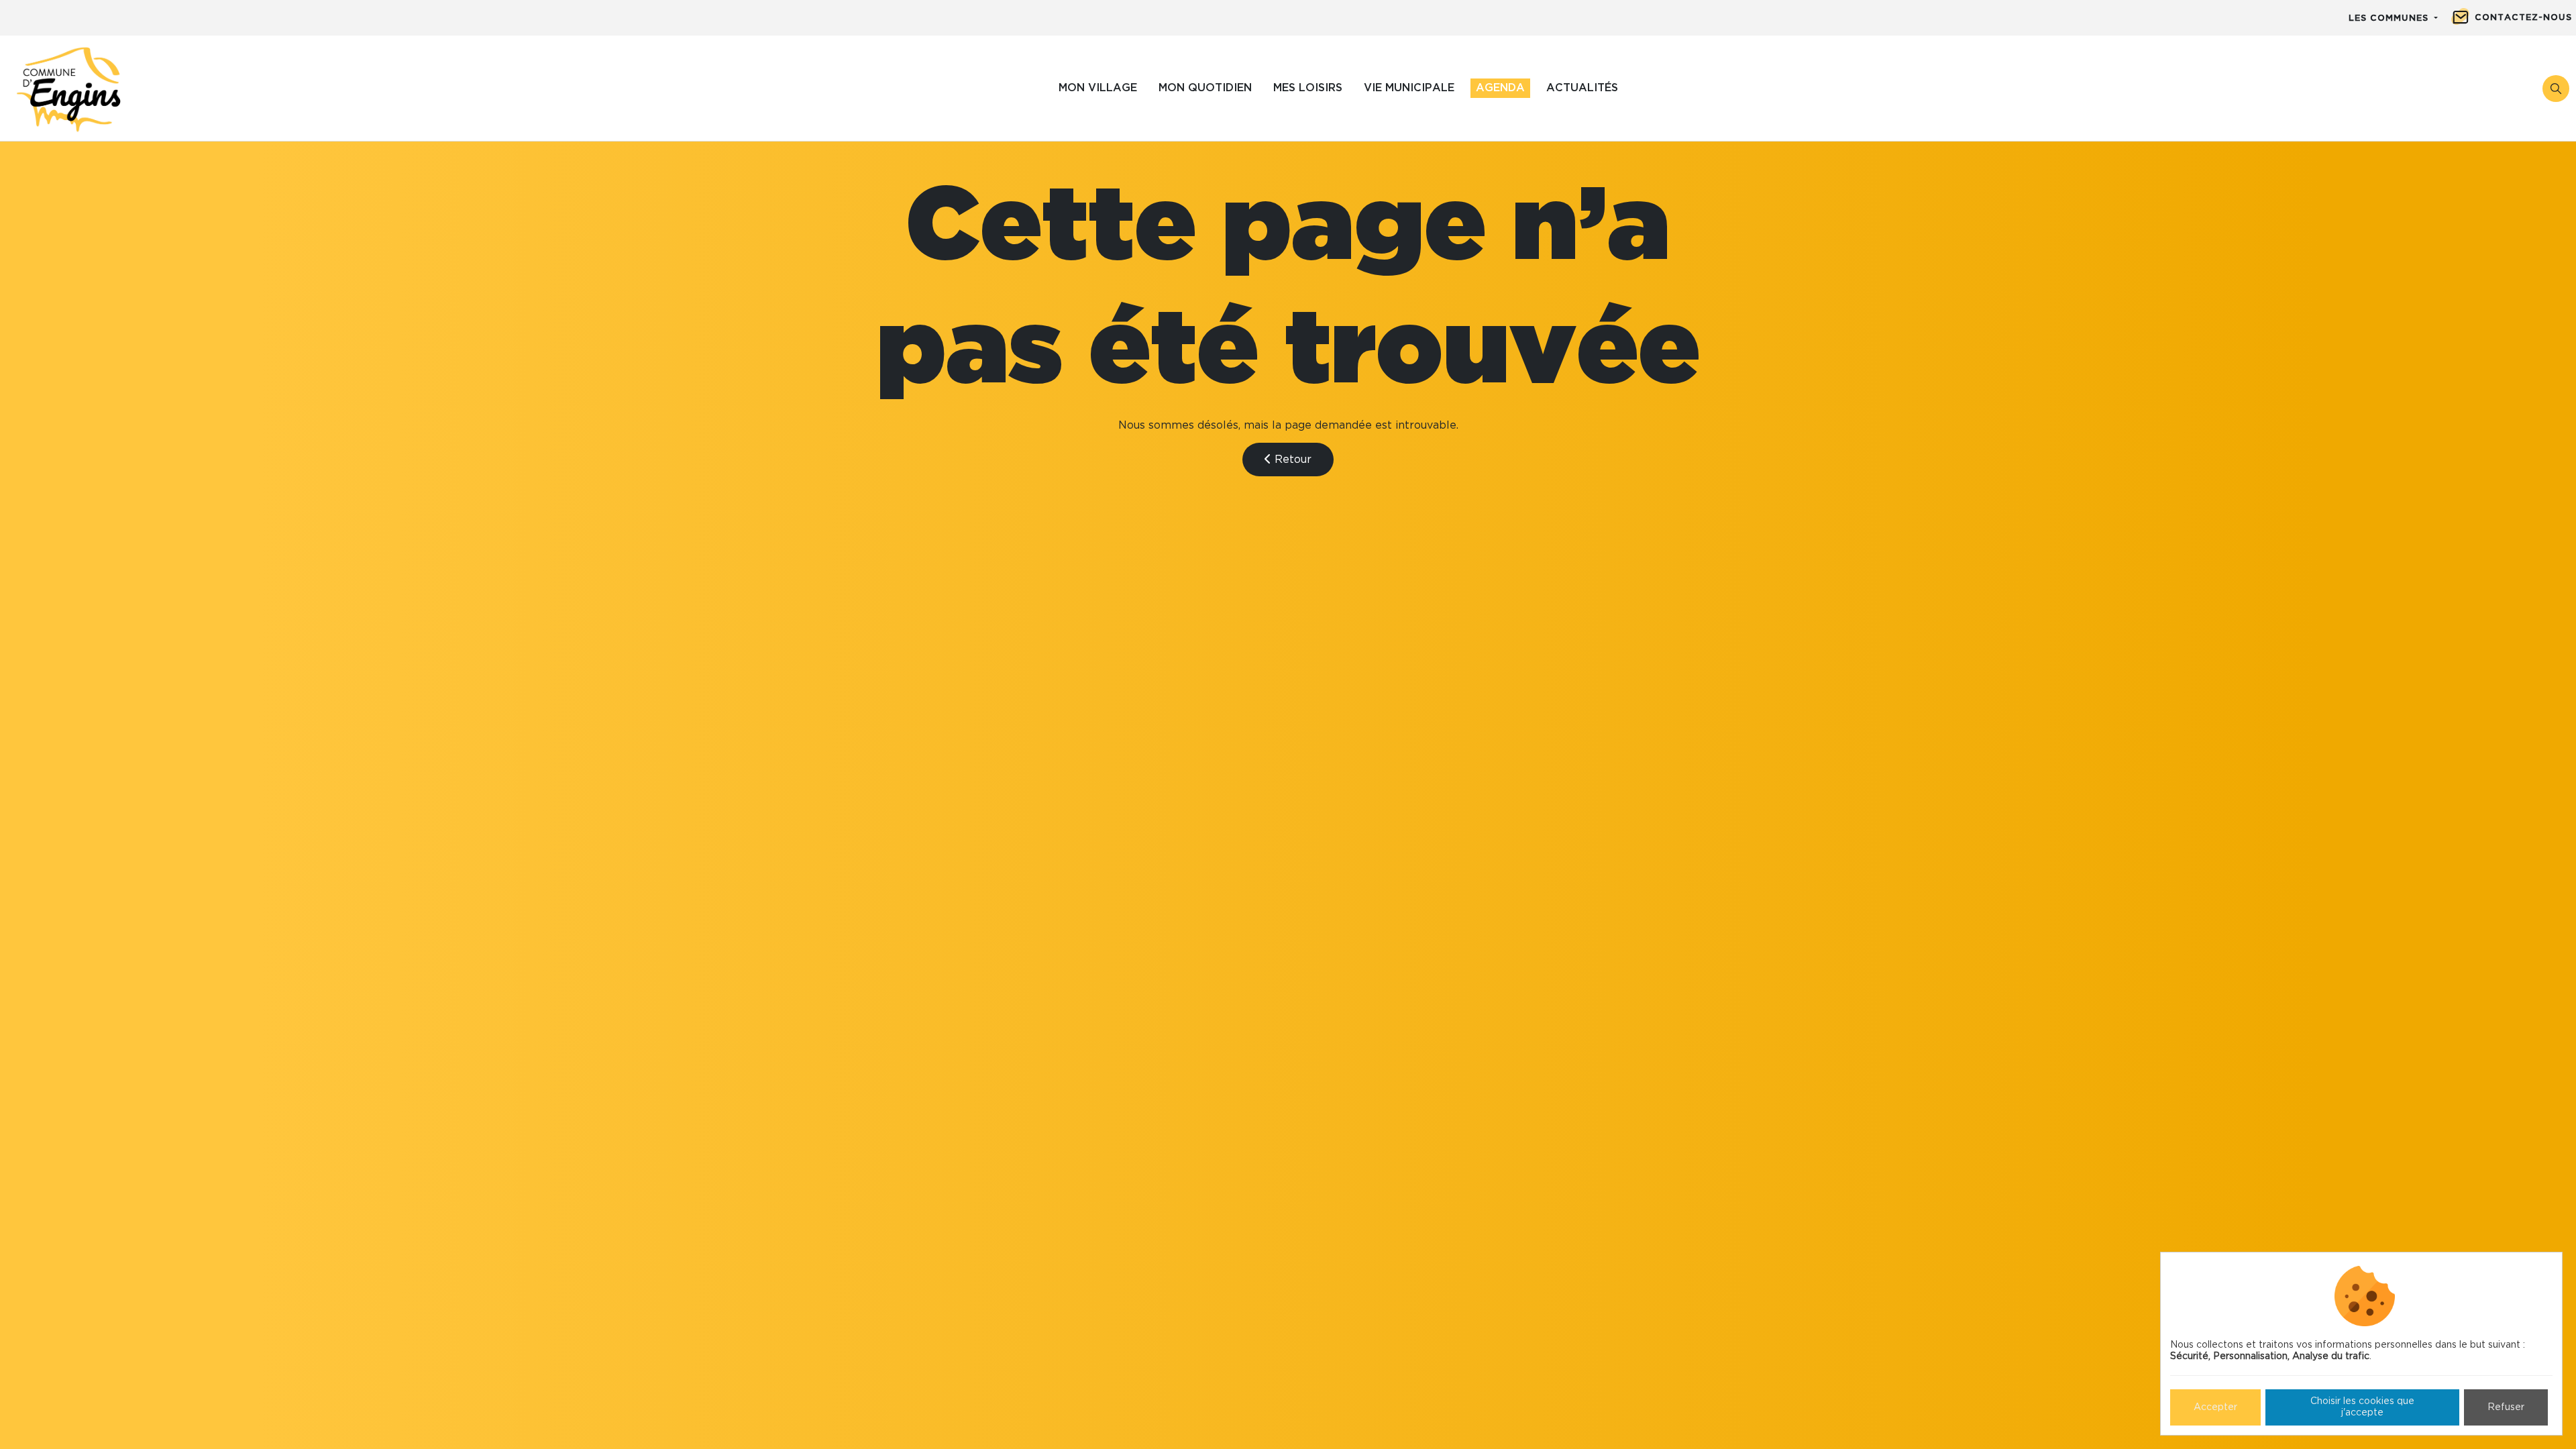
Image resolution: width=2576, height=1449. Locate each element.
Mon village (1098, 88)
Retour (1291, 460)
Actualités (1582, 88)
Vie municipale (1409, 88)
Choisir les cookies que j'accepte (2362, 1407)
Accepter (2215, 1407)
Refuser (2506, 1407)
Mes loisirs (1308, 88)
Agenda (1500, 88)
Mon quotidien (1205, 88)
